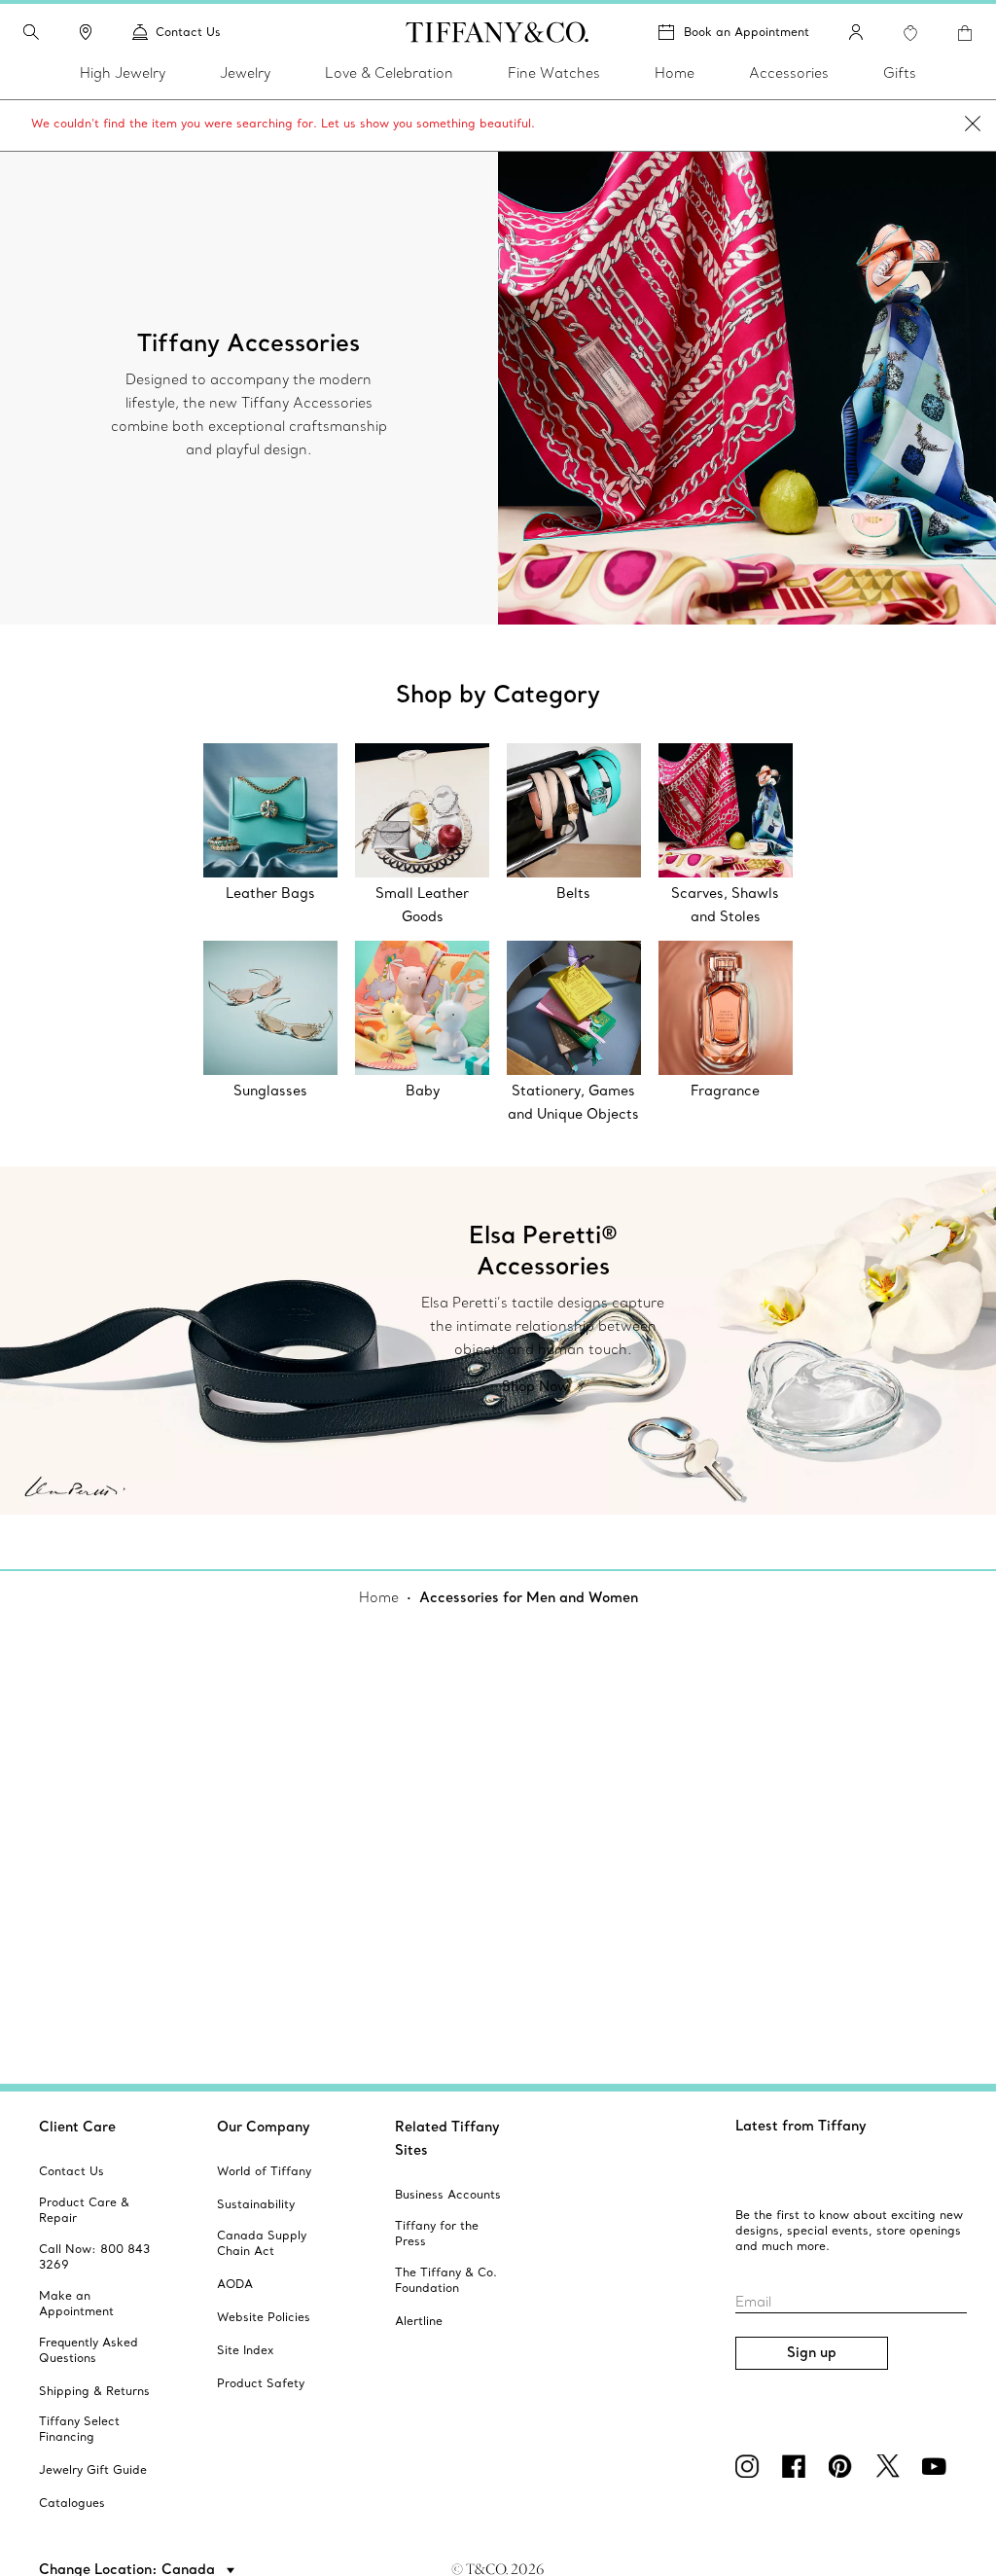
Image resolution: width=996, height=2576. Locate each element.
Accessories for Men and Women (529, 1597)
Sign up (812, 2352)
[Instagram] (751, 2466)
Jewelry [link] (245, 73)
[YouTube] (938, 2466)
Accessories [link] (789, 73)
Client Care (77, 2127)
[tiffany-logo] (498, 32)
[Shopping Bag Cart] (965, 33)
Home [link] (675, 73)
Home (379, 1597)
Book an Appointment (747, 32)
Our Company (264, 2127)
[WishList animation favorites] (910, 33)
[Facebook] (798, 2466)
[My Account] (856, 32)
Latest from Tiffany (801, 2126)
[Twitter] (891, 2466)
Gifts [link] (900, 73)
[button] (31, 32)
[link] (86, 32)
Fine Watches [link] (554, 73)
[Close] (973, 125)
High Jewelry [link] (123, 73)
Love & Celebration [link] (389, 73)
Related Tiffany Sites (447, 2138)
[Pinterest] (844, 2466)
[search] (31, 32)
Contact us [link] (188, 32)
